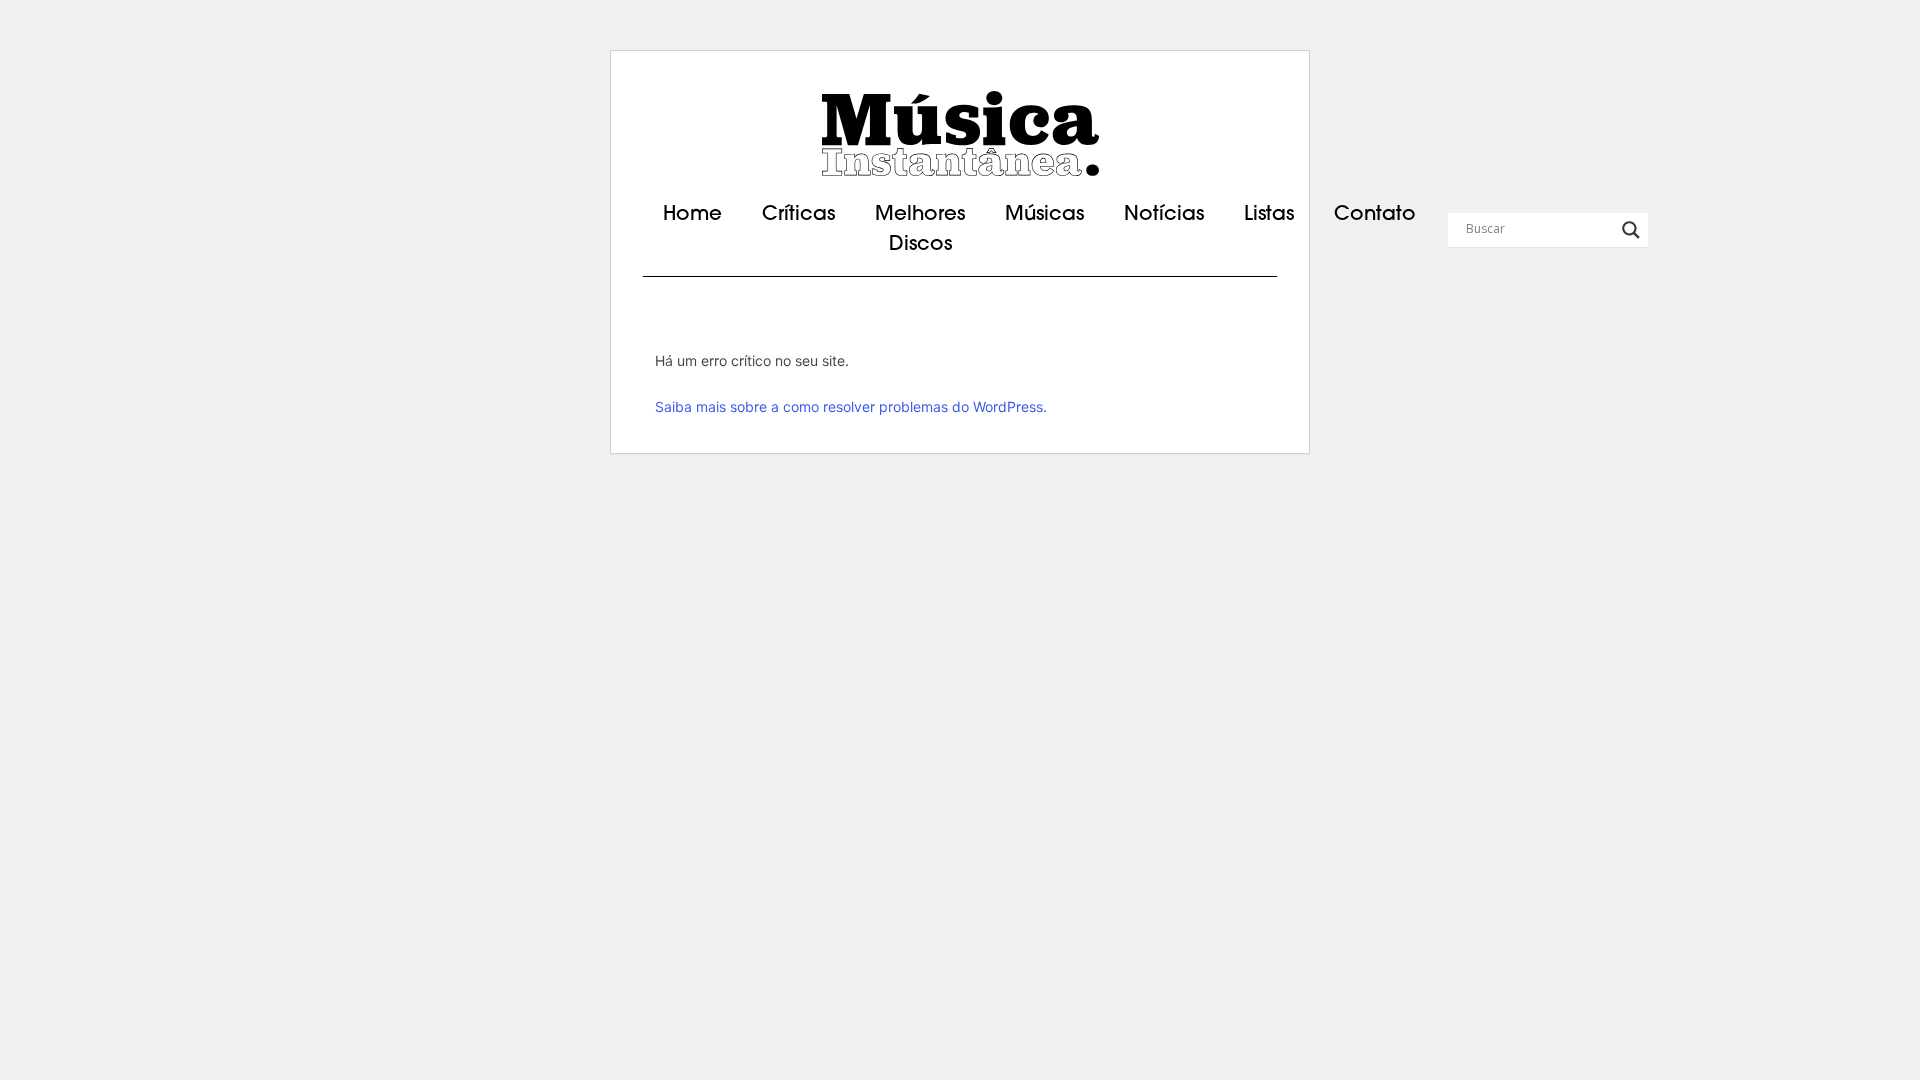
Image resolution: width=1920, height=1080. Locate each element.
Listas (1269, 215)
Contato (1375, 215)
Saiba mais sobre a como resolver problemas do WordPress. (851, 406)
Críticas (798, 215)
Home (692, 215)
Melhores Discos (920, 230)
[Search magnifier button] (1631, 230)
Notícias (1164, 215)
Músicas (1044, 215)
